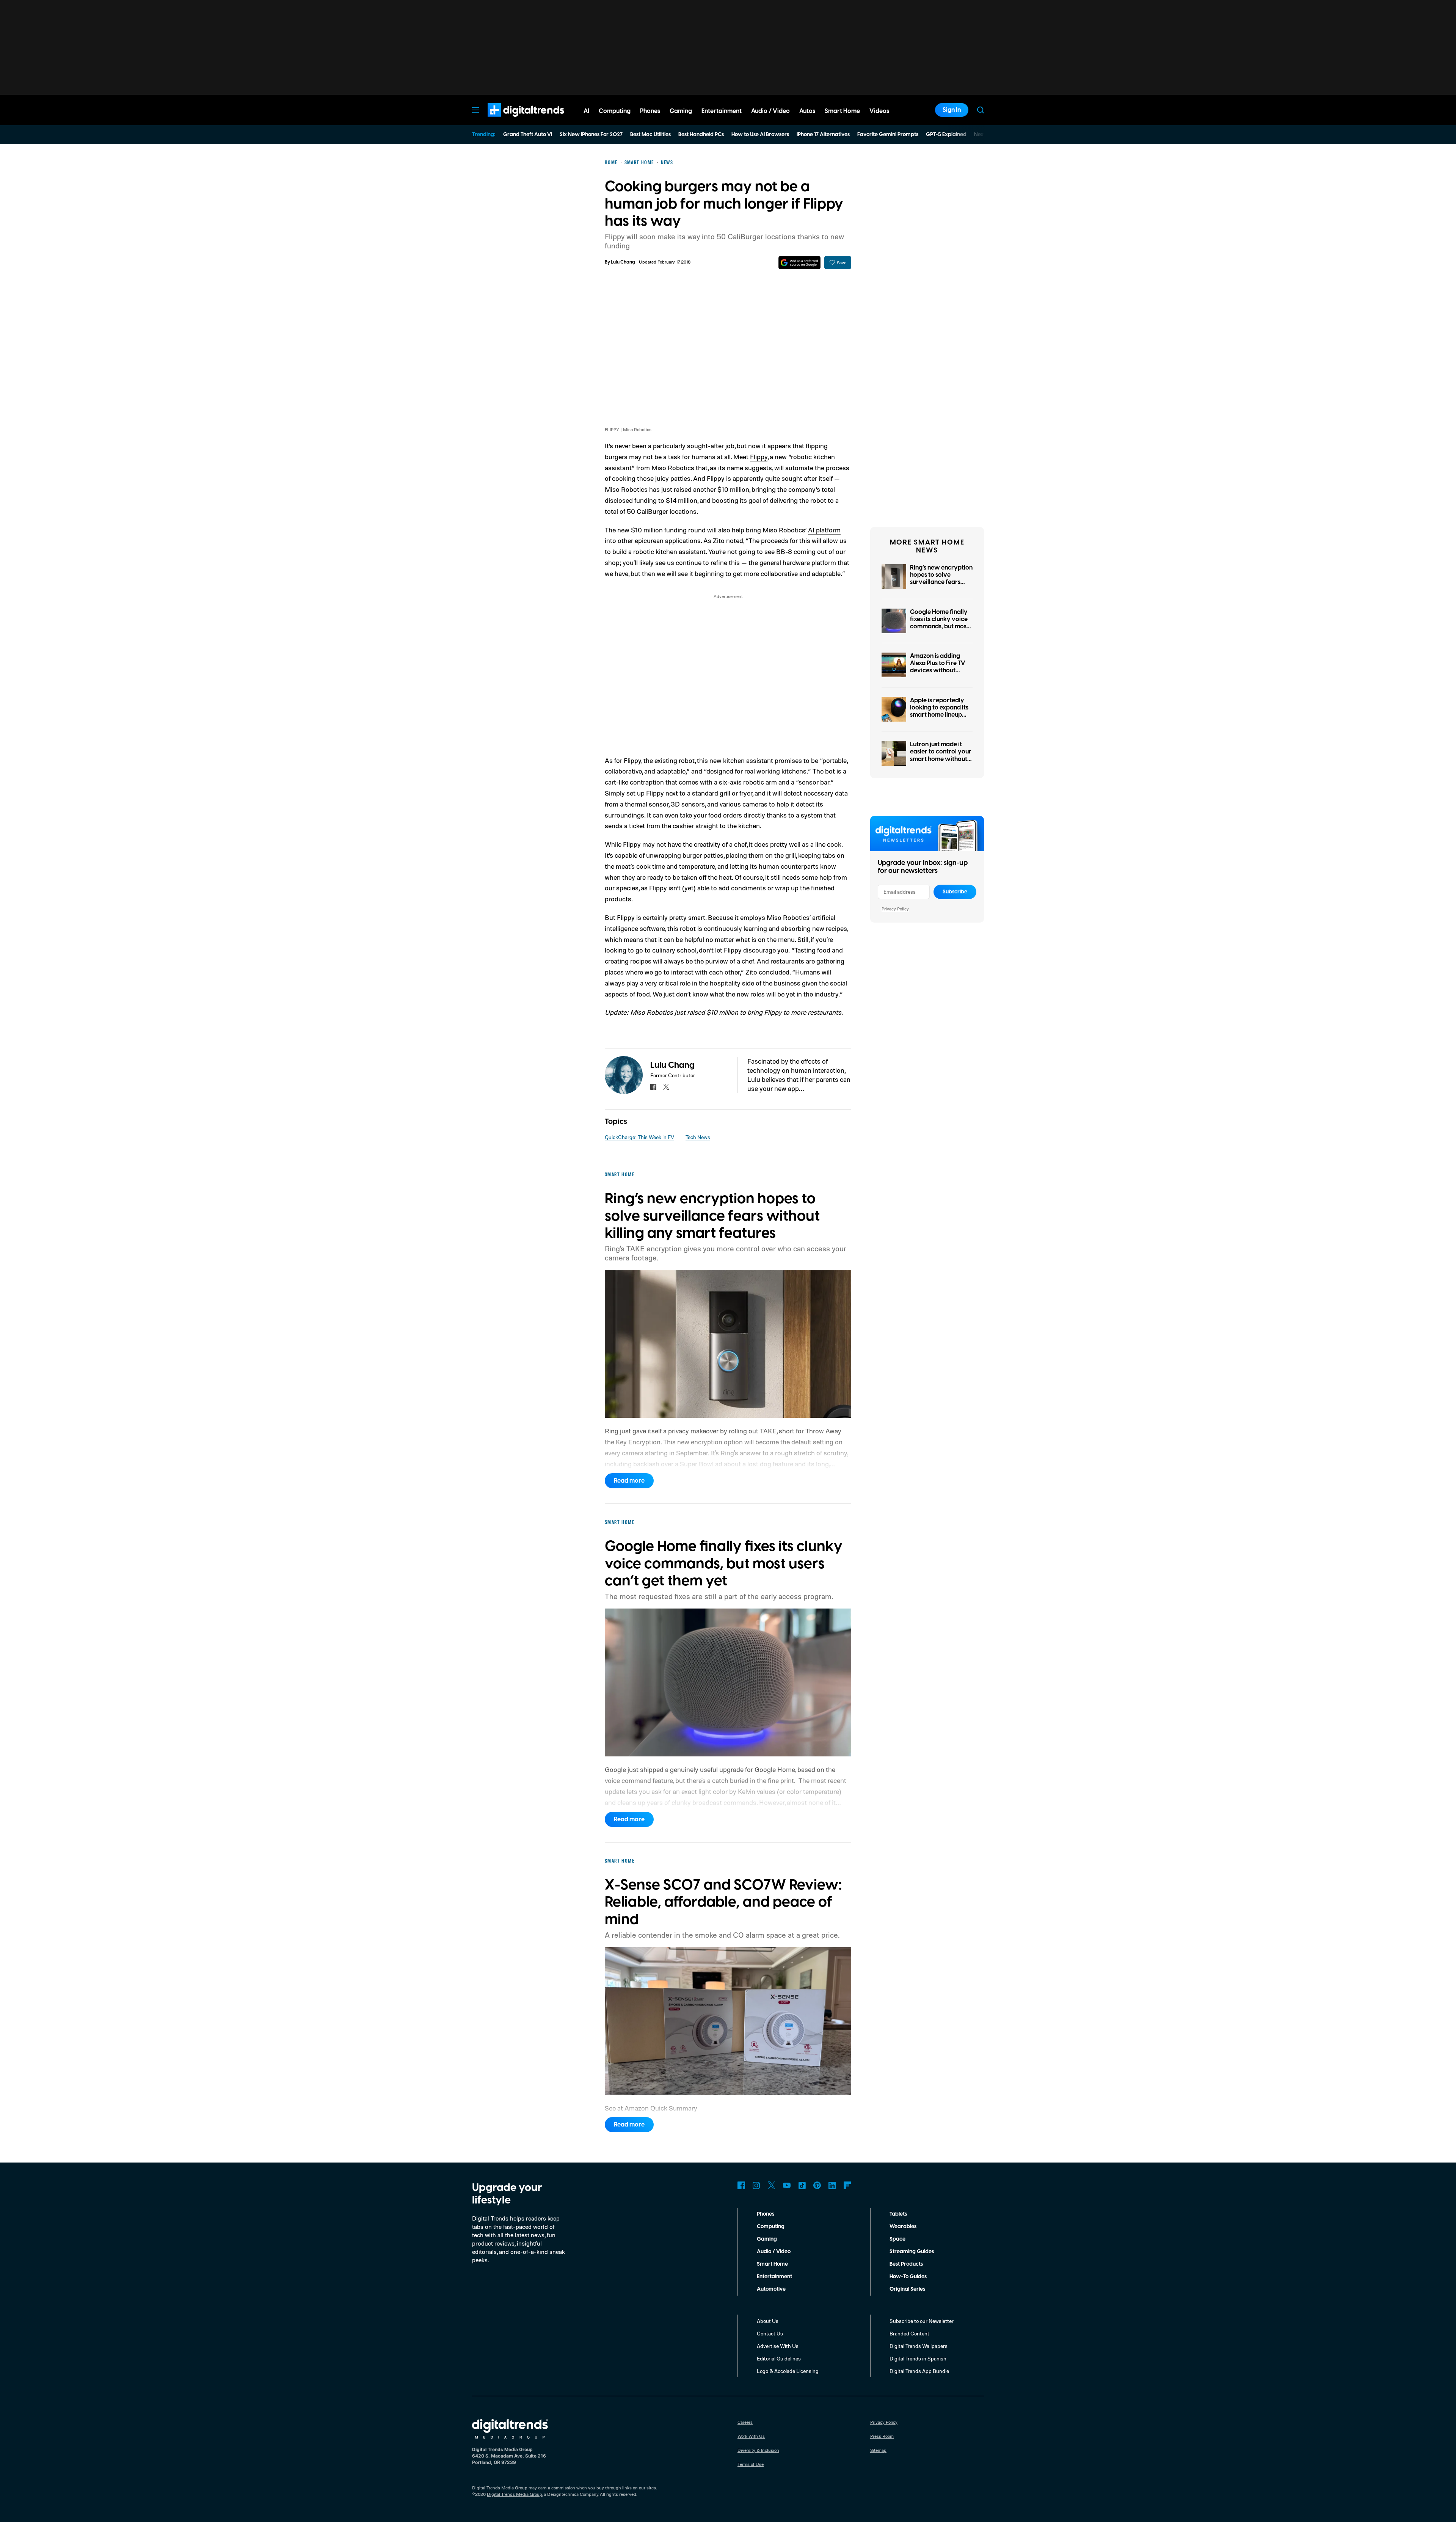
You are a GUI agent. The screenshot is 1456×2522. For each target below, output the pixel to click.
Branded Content (909, 2333)
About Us (768, 2321)
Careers (745, 2422)
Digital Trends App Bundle (919, 2371)
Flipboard (847, 2185)
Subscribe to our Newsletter (922, 2321)
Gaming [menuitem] (681, 111)
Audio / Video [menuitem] (770, 111)
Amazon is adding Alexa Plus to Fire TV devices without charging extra (938, 667)
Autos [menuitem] (807, 111)
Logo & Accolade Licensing (788, 2371)
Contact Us (770, 2333)
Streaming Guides (912, 2252)
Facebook (741, 2185)
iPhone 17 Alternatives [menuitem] (823, 135)
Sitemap (878, 2450)
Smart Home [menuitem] (842, 111)
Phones (766, 2214)
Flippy (759, 457)
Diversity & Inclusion (758, 2450)
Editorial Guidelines (779, 2358)
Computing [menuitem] (615, 111)
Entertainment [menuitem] (722, 111)
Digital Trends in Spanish (918, 2358)
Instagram (756, 2185)
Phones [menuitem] (650, 111)
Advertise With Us (778, 2346)
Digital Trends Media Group (515, 2494)
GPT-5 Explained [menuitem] (946, 135)
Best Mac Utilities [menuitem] (650, 135)
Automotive (771, 2289)
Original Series (907, 2289)
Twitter (772, 2185)
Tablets (898, 2214)
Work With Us (751, 2436)
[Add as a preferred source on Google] (799, 263)
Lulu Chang (623, 262)
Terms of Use (751, 2464)
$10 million (733, 489)
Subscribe (955, 892)
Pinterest (817, 2185)
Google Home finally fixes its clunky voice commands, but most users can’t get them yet (939, 627)
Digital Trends (512, 121)
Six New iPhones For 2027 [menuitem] (591, 135)
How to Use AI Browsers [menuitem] (760, 135)
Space (897, 2239)
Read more (629, 1481)
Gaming (767, 2239)
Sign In (952, 110)
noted (735, 540)
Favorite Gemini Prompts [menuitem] (888, 135)
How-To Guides (908, 2277)
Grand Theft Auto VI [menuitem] (528, 135)
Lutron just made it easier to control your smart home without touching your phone (941, 755)
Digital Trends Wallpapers (919, 2346)
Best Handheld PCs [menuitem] (701, 135)
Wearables (903, 2227)
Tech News (698, 1137)
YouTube (787, 2185)
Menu (475, 110)
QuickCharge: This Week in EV (639, 1137)
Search (981, 110)
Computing (771, 2227)
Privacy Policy (895, 909)
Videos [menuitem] (879, 111)
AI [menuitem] (586, 111)
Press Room (882, 2436)
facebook (653, 1087)
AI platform (824, 530)
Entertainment (774, 2277)
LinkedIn (832, 2185)
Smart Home (772, 2264)
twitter (666, 1087)
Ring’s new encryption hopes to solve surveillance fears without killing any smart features (941, 582)
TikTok (802, 2185)
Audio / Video (774, 2252)
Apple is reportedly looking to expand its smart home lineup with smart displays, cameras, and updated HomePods (939, 719)
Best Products (906, 2264)
